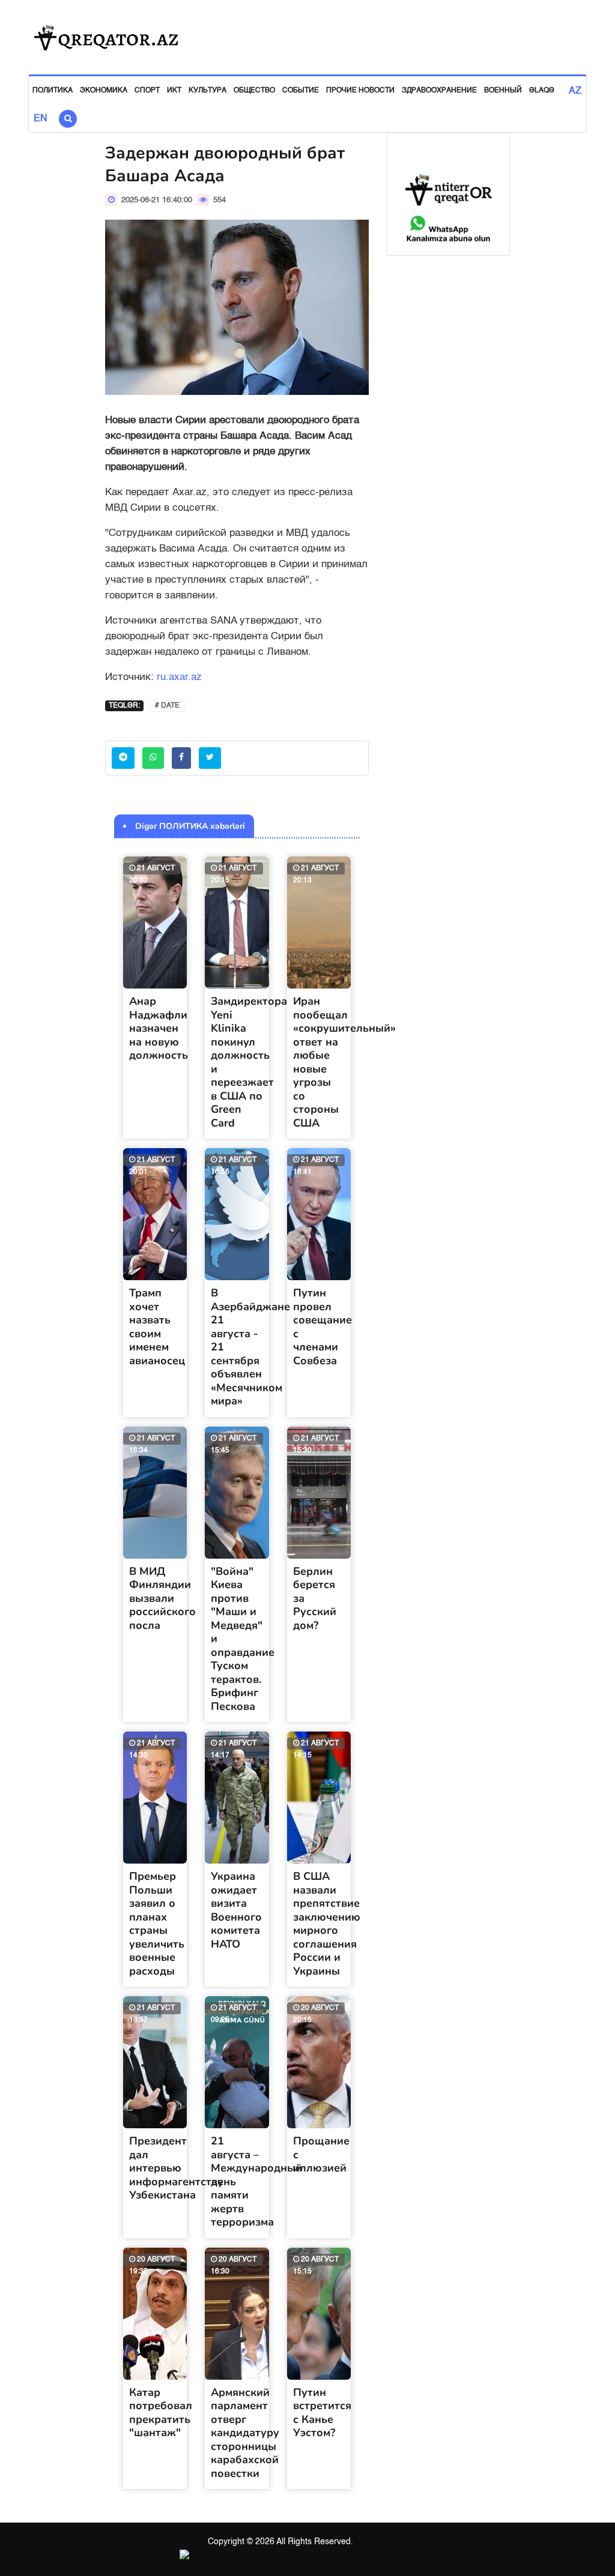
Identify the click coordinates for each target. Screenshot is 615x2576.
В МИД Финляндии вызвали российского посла (162, 1598)
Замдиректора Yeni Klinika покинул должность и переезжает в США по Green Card (249, 1062)
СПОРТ (147, 91)
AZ (575, 91)
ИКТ (174, 91)
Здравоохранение (439, 91)
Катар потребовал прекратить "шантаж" (161, 2413)
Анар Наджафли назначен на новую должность (159, 1028)
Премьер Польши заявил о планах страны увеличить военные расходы (157, 1924)
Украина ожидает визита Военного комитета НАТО (236, 1910)
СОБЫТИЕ (301, 91)
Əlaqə (542, 91)
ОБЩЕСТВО (254, 91)
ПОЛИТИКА (53, 91)
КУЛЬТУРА (208, 91)
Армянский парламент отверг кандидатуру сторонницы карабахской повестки (245, 2433)
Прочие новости (360, 91)
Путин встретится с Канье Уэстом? (322, 2413)
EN (41, 119)
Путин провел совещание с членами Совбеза (323, 1327)
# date (167, 706)
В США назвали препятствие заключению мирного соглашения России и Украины (327, 1924)
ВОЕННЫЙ (503, 91)
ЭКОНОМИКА (104, 91)
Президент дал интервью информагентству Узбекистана (176, 2168)
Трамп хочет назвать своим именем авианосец (157, 1327)
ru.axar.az (179, 677)
